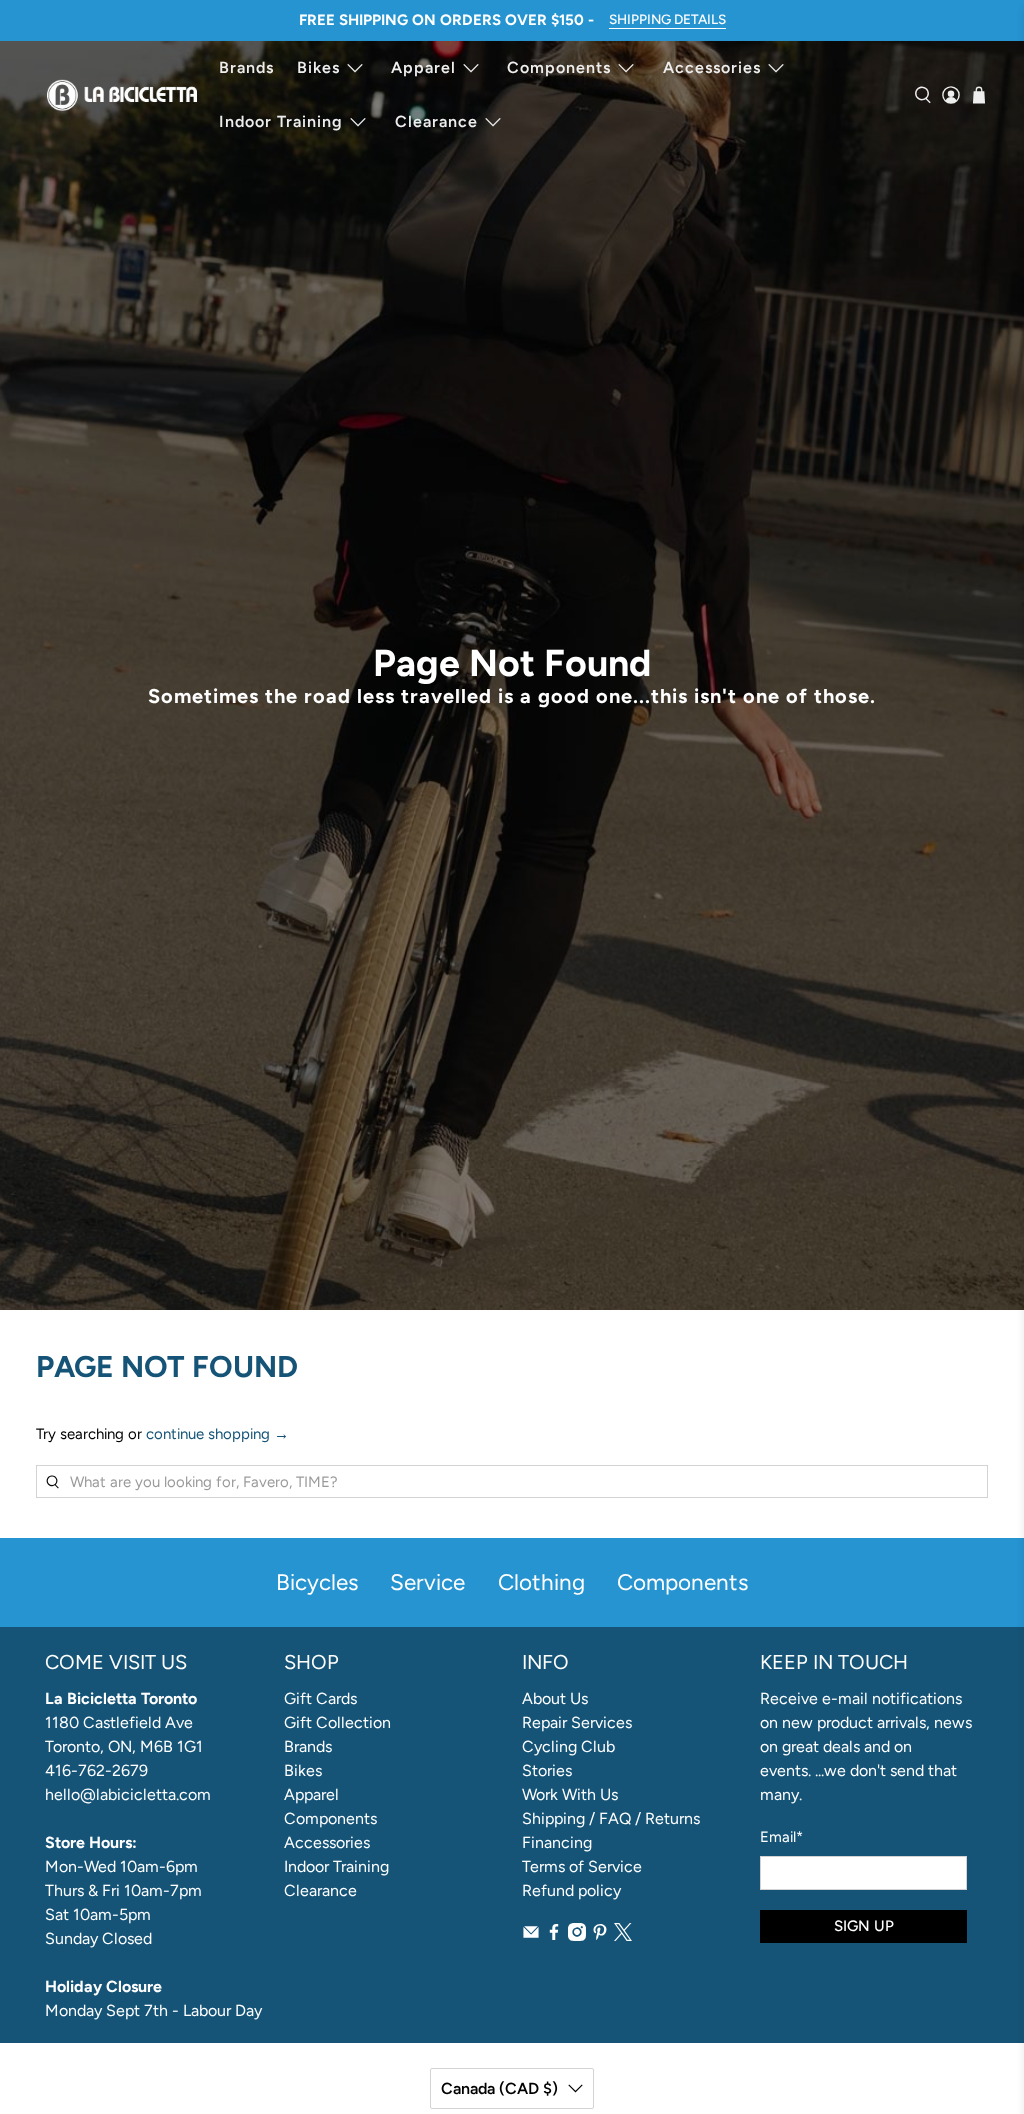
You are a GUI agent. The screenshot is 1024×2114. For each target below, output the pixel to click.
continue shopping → (217, 1434)
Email (781, 1837)
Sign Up (864, 1926)
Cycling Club (568, 1746)
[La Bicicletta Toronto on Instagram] (577, 1935)
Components (559, 67)
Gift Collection (337, 1722)
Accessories (712, 67)
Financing (557, 1842)
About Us (555, 1698)
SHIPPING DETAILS (667, 19)
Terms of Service (582, 1866)
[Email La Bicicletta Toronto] (531, 1935)
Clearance (436, 121)
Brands (246, 67)
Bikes (318, 67)
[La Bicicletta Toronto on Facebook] (554, 1935)
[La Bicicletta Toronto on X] (623, 1935)
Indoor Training (281, 121)
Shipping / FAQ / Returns (611, 1818)
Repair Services (577, 1722)
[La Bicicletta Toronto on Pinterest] (600, 1935)
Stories (547, 1770)
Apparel (423, 67)
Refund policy (571, 1890)
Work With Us (570, 1794)
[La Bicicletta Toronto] (122, 95)
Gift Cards (320, 1698)
